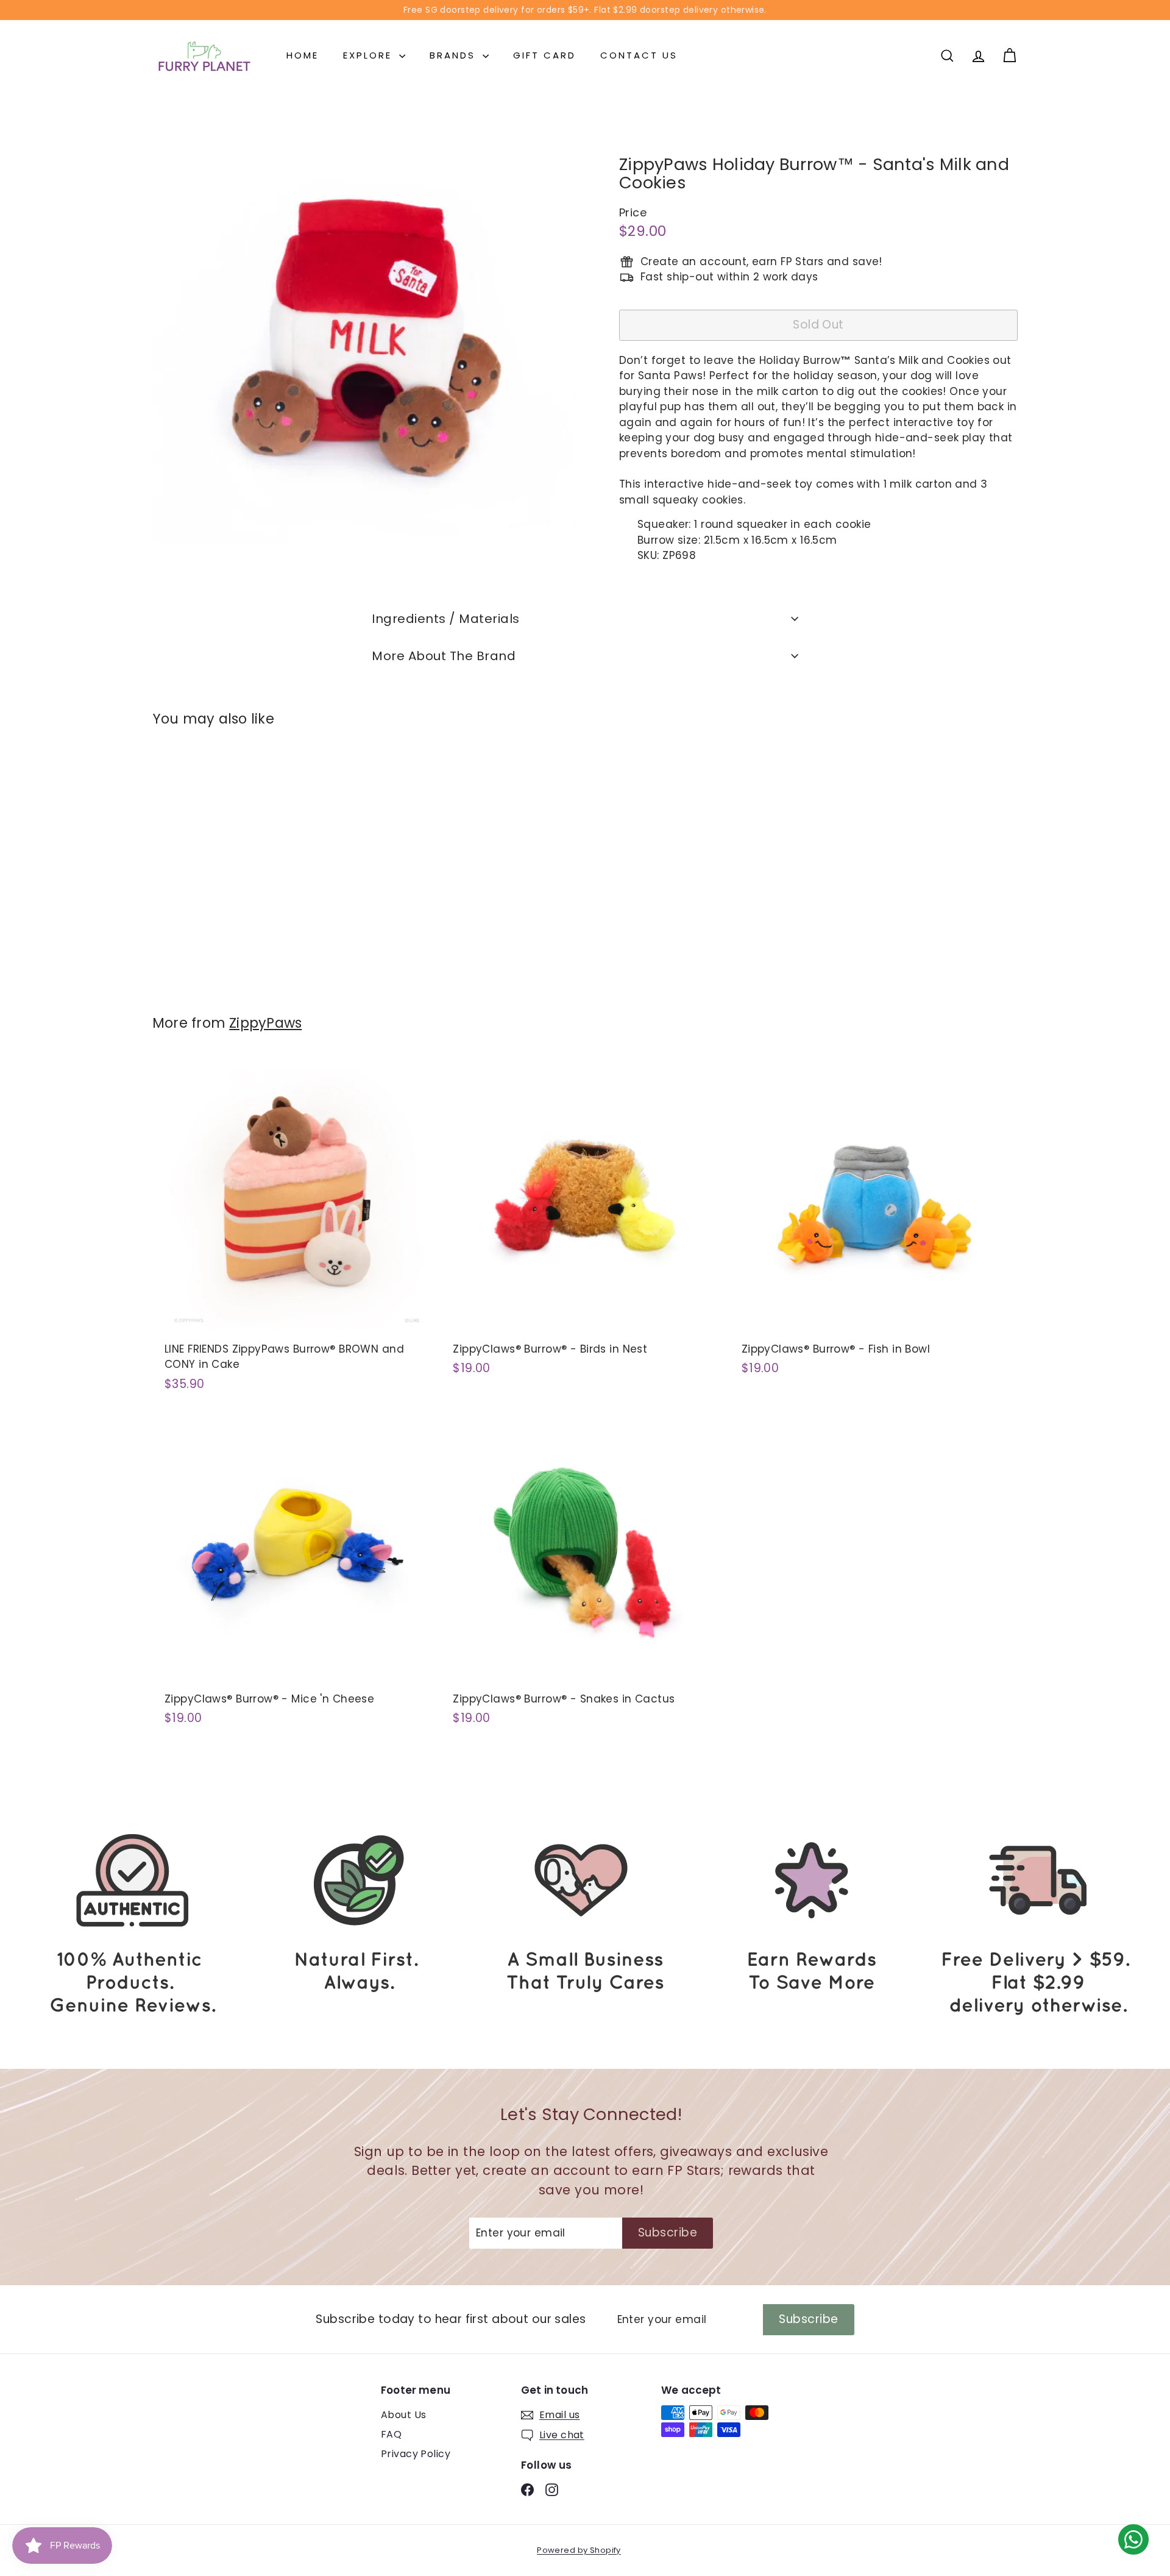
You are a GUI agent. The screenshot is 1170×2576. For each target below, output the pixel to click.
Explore (370, 55)
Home (303, 55)
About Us (403, 2415)
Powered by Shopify (579, 2550)
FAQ (391, 2434)
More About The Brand (444, 656)
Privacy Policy (416, 2454)
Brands (455, 55)
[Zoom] (365, 335)
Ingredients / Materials (446, 619)
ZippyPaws (265, 1023)
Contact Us (639, 55)
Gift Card (544, 55)
